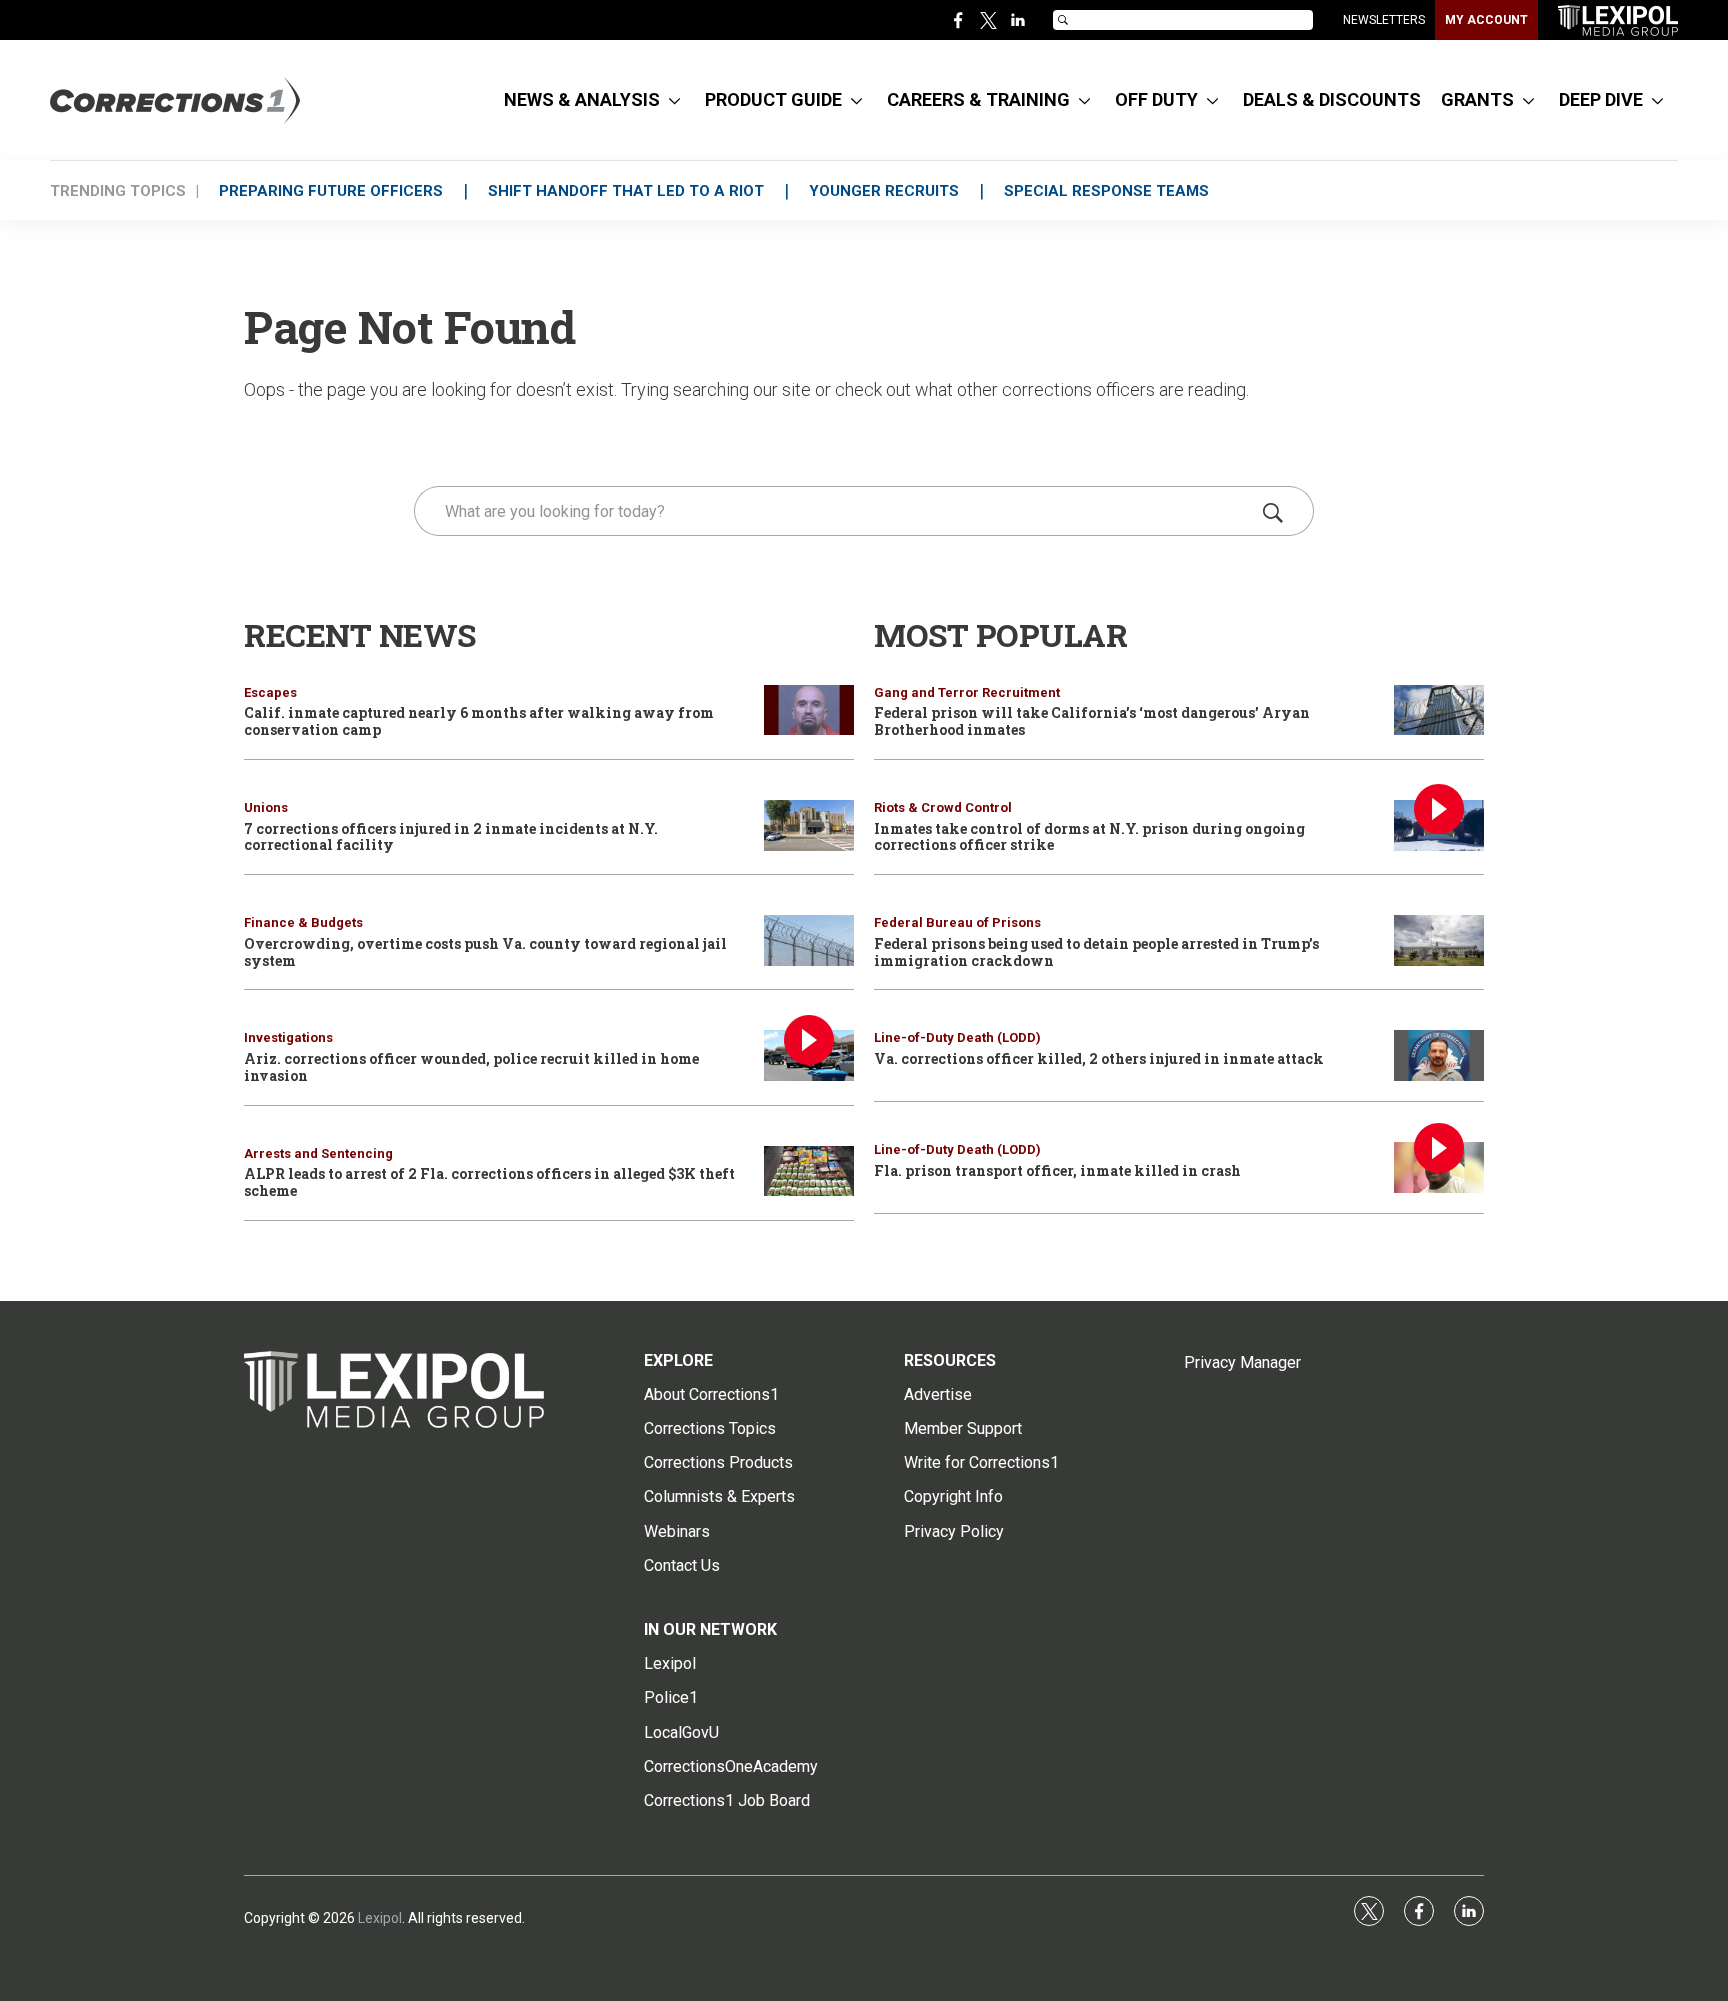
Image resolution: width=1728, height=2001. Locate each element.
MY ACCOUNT (1486, 20)
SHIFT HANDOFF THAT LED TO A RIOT (626, 191)
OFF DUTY (1156, 99)
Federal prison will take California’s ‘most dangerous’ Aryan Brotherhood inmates (1092, 721)
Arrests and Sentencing (318, 1153)
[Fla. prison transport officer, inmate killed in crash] (1439, 1167)
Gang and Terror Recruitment (967, 692)
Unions (266, 807)
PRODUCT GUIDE (773, 99)
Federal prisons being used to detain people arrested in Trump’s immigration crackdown (1096, 952)
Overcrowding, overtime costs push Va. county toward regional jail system (485, 952)
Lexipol (380, 1918)
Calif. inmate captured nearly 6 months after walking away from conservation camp (479, 721)
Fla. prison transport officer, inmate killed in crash (1057, 1170)
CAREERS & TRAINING (978, 99)
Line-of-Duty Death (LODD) (957, 1037)
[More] (674, 100)
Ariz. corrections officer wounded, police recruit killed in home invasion (471, 1067)
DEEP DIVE (1601, 99)
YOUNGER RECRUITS (884, 191)
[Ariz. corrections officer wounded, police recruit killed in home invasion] (809, 1055)
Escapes (270, 692)
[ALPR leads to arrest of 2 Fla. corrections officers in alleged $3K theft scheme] (809, 1171)
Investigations (288, 1037)
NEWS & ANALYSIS (582, 99)
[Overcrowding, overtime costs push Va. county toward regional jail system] (809, 940)
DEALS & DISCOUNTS (1332, 99)
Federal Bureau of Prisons (957, 922)
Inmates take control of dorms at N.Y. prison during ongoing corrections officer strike (1089, 837)
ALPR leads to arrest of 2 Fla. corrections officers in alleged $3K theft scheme (489, 1182)
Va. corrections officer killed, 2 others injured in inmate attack (1099, 1058)
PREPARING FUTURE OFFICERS (331, 191)
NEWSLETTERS (1384, 20)
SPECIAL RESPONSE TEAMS (1106, 191)
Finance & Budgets (303, 922)
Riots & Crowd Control (943, 807)
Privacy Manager (1242, 1362)
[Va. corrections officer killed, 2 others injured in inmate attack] (1439, 1055)
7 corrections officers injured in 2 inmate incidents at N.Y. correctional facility (451, 837)
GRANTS (1477, 99)
